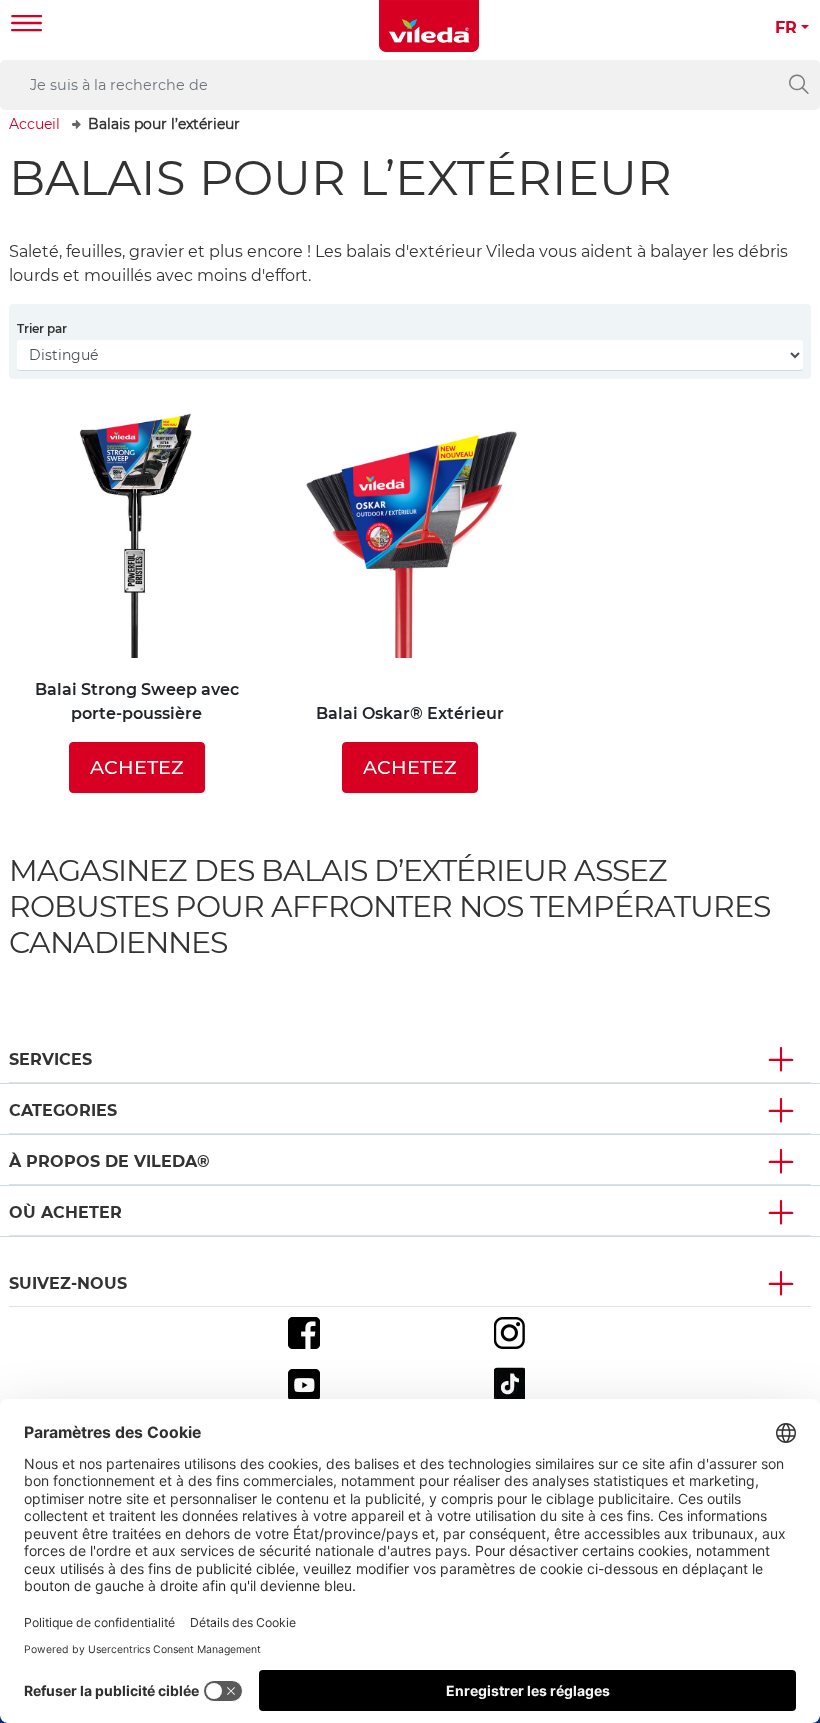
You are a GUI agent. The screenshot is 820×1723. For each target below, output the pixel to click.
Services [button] (50, 1059)
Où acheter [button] (65, 1212)
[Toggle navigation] (27, 25)
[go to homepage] (429, 26)
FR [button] (786, 27)
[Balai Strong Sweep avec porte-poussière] (136, 530)
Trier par (42, 328)
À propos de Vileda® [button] (109, 1161)
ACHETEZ (137, 767)
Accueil (34, 124)
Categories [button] (63, 1110)
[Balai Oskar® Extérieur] (409, 542)
